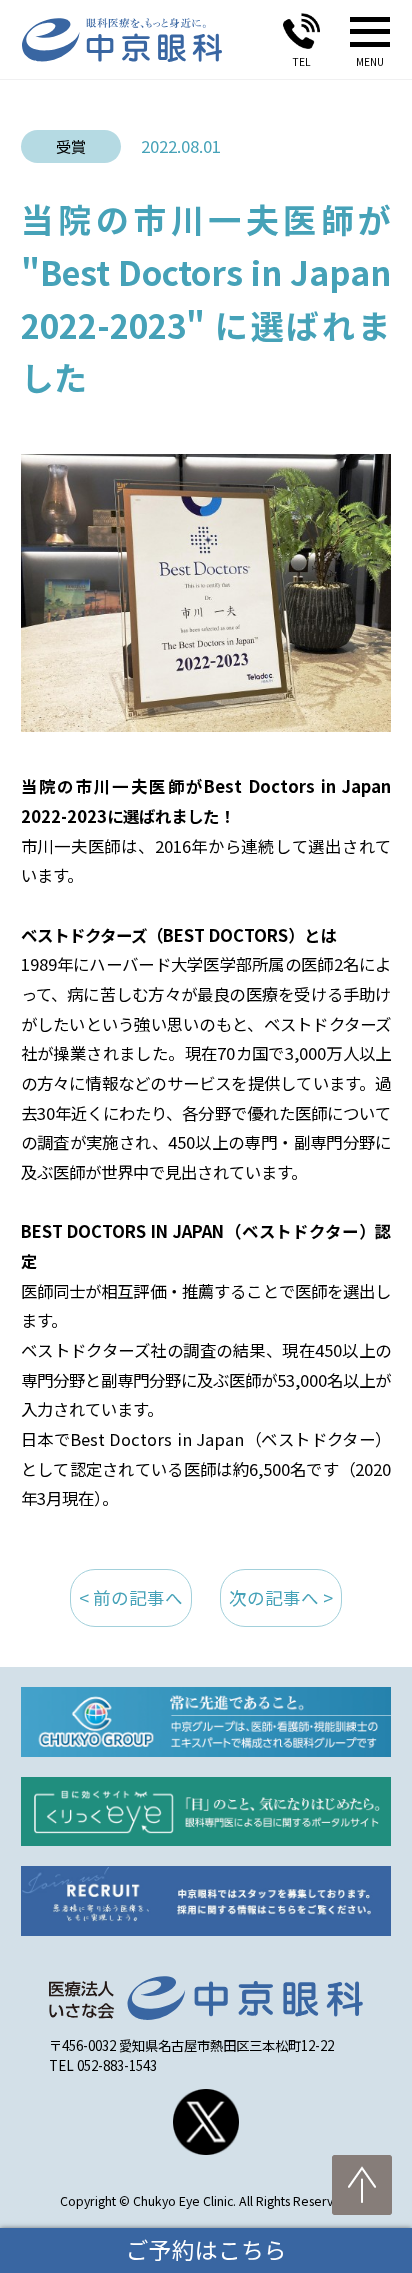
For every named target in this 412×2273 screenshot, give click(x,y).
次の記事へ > (281, 1597)
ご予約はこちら (206, 2249)
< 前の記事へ (131, 1597)
